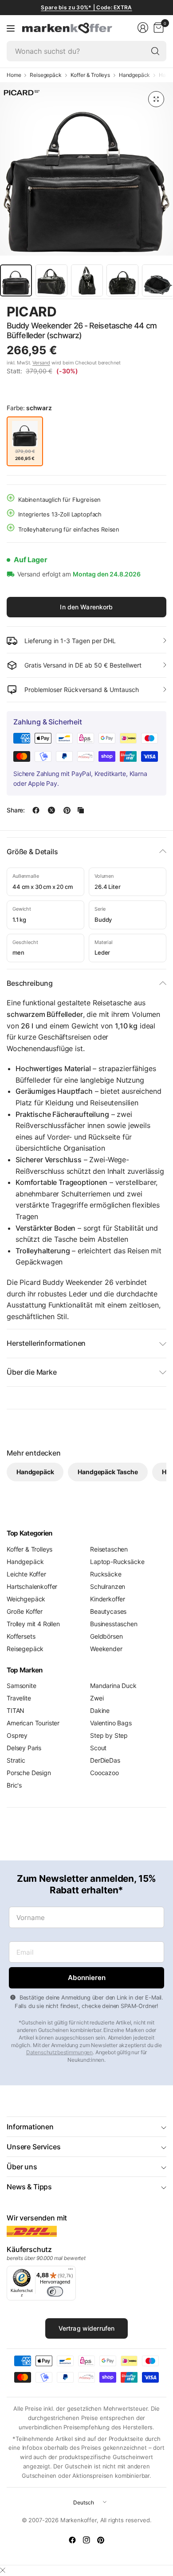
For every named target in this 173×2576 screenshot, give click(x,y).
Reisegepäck (45, 75)
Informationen (30, 2127)
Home (14, 75)
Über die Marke (32, 1372)
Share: (16, 810)
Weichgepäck (26, 1599)
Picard (32, 312)
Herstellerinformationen (46, 1343)
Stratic (16, 1760)
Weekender (106, 1649)
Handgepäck (134, 75)
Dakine (100, 1710)
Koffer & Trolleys (90, 75)
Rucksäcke (106, 1574)
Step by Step (109, 1735)
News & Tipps (29, 2187)
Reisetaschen (109, 1549)
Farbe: (29, 408)
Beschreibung (30, 983)
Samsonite (22, 1686)
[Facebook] (72, 2540)
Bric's (14, 1785)
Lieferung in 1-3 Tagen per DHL (70, 641)
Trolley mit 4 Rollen (33, 1624)
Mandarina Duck (113, 1686)
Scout (98, 1748)
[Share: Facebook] (36, 810)
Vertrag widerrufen (87, 2328)
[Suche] (155, 51)
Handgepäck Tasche (108, 1472)
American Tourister (33, 1723)
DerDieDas (105, 1760)
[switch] (55, 2292)
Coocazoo (104, 1773)
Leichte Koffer (26, 1574)
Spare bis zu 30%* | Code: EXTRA (86, 7)
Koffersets (21, 1636)
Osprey (17, 1735)
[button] (142, 312)
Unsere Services (34, 2147)
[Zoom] (156, 99)
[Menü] (71, 2271)
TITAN (16, 1710)
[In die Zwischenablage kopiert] (81, 810)
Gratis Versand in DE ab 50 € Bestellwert (83, 665)
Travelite (19, 1698)
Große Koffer (25, 1611)
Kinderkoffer (108, 1599)
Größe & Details (32, 852)
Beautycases (108, 1611)
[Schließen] (3, 2570)
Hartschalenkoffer (32, 1586)
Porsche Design (29, 1773)
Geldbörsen (106, 1636)
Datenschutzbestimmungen (59, 2052)
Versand (41, 363)
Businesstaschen (114, 1624)
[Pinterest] (101, 2540)
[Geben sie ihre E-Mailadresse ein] (86, 1978)
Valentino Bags (111, 1723)
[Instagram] (86, 2540)
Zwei (97, 1698)
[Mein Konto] (143, 28)
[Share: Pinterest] (67, 810)
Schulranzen (108, 1586)
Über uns (22, 2167)
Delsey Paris (24, 1748)
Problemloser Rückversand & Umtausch (82, 690)
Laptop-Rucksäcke (117, 1562)
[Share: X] (51, 810)
